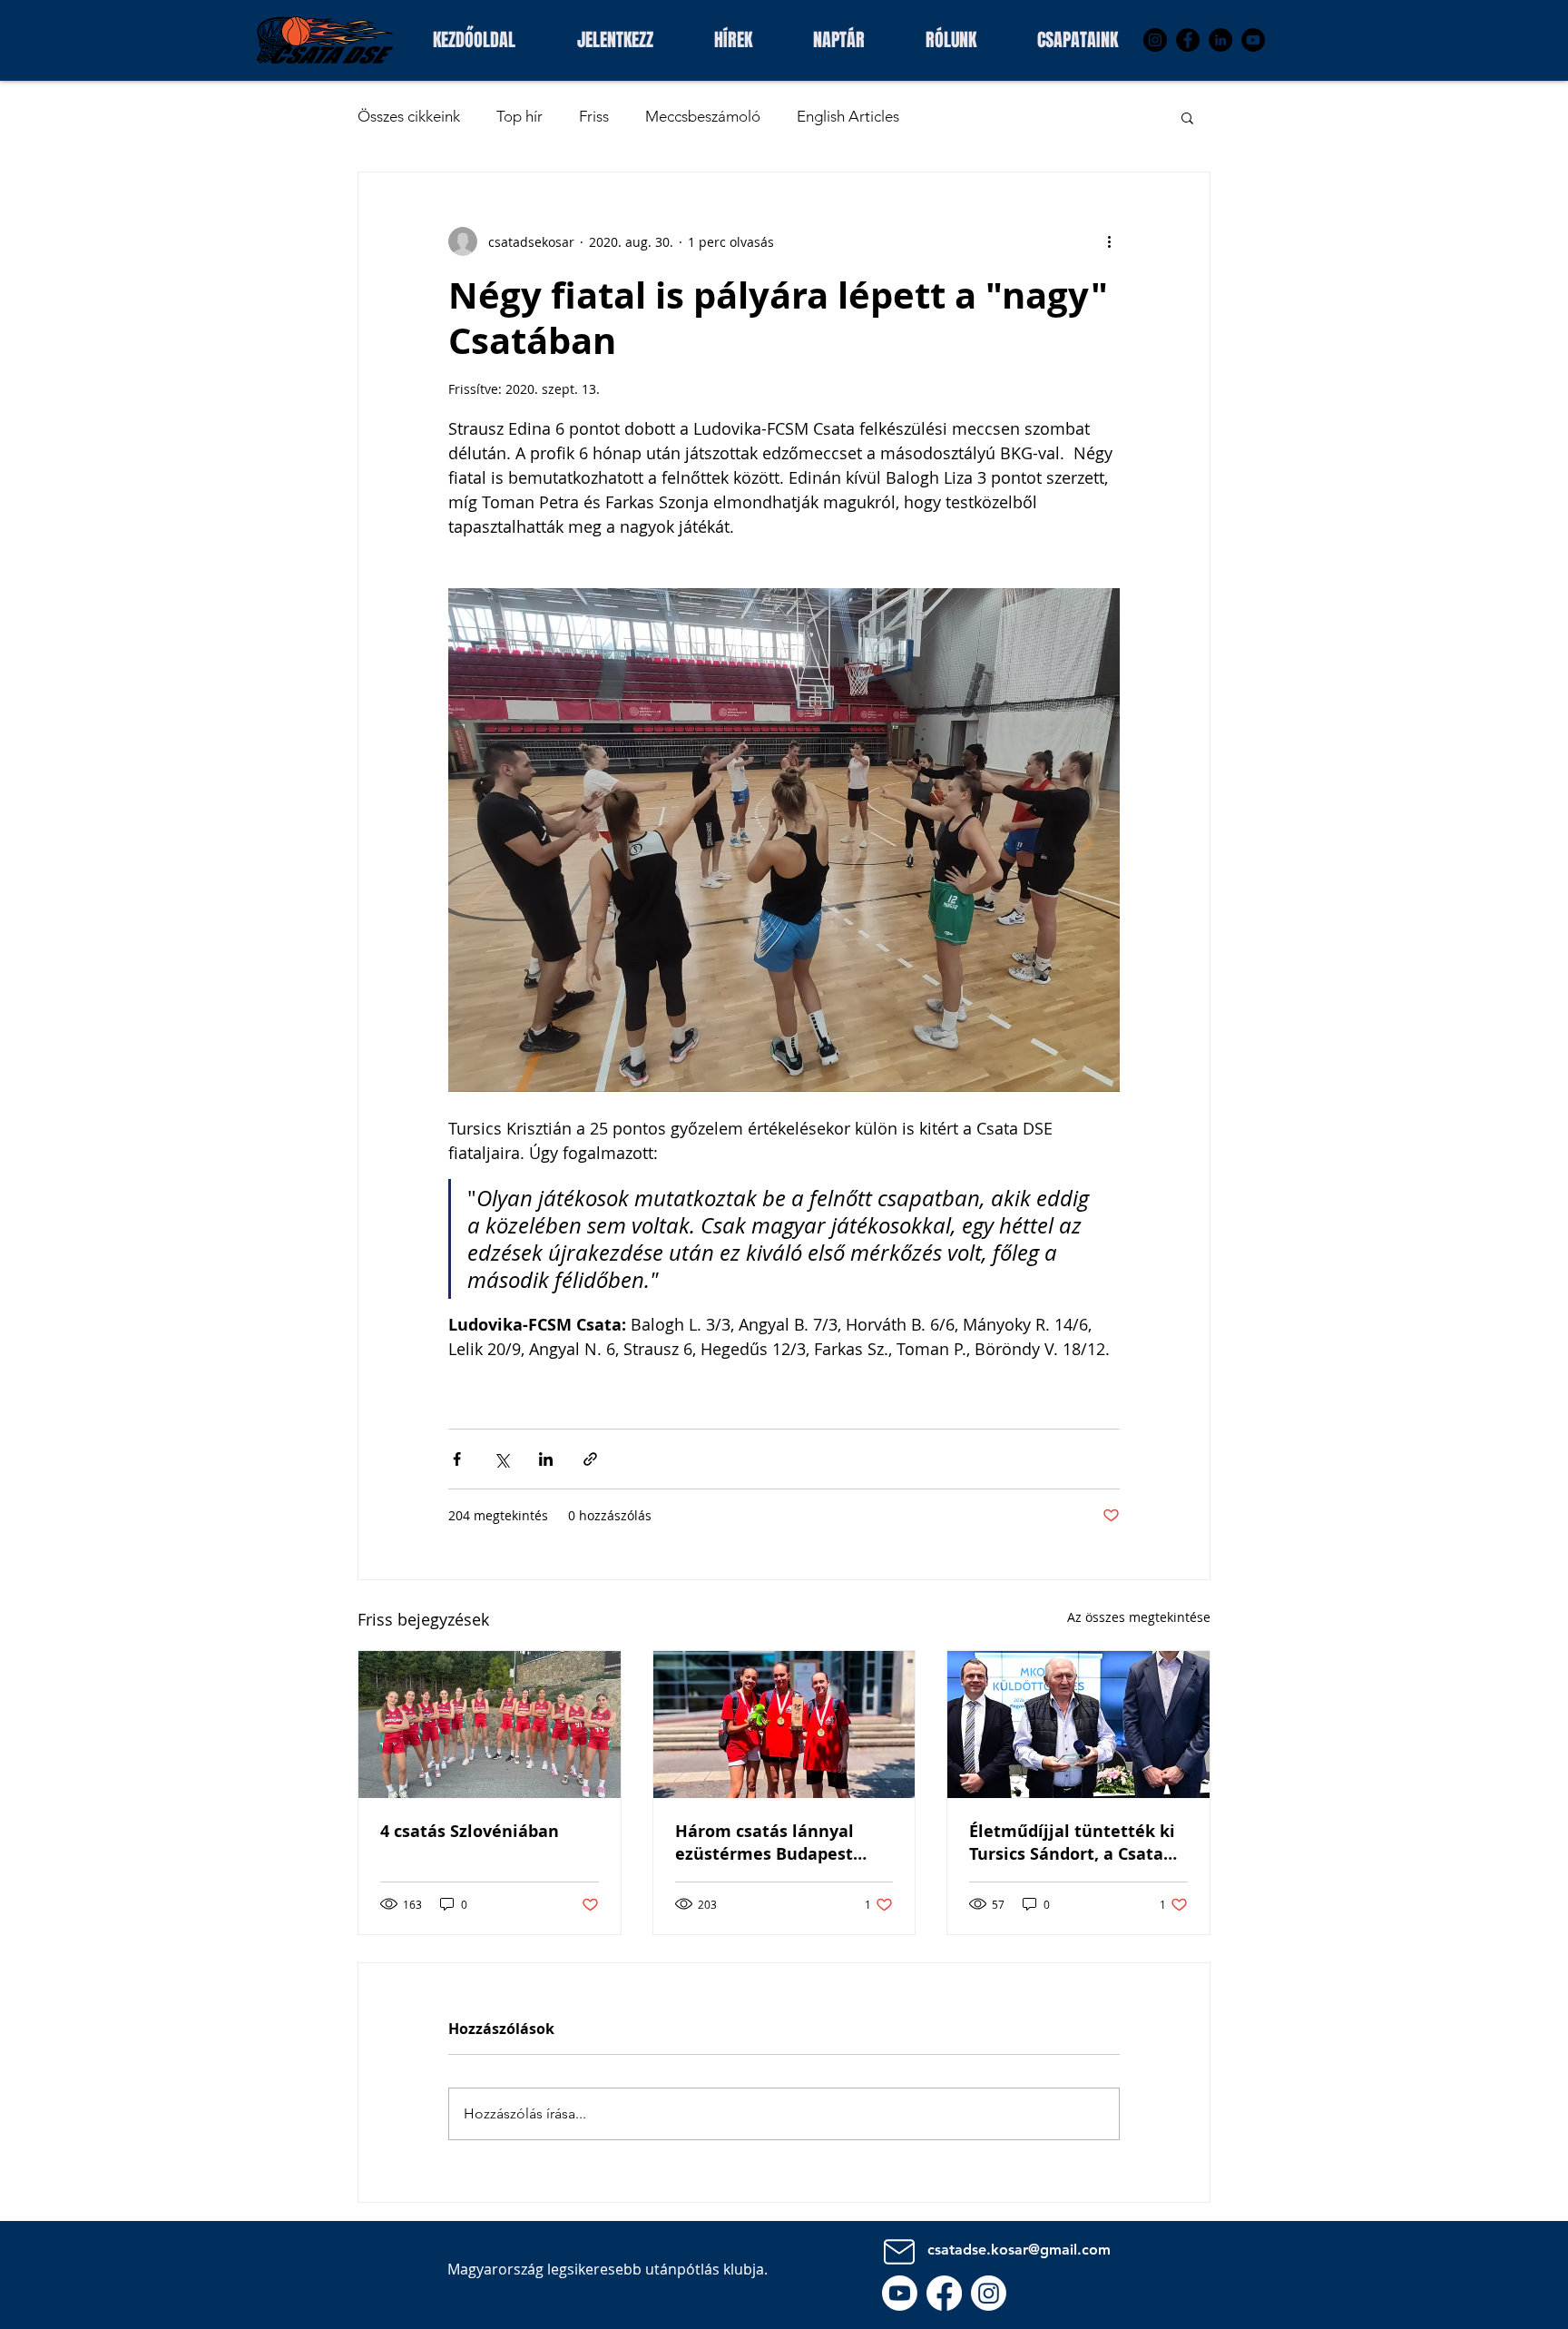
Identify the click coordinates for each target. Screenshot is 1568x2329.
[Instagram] (1155, 40)
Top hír (519, 116)
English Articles (848, 116)
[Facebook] (1188, 40)
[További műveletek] (1109, 241)
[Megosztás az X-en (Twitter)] (501, 1459)
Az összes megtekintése (1139, 1617)
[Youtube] (900, 2293)
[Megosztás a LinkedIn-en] (546, 1459)
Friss (594, 116)
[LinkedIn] (1220, 40)
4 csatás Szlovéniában (470, 1831)
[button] (1077, 38)
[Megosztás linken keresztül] (590, 1459)
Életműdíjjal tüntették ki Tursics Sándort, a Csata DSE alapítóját (1072, 1843)
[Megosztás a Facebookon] (457, 1459)
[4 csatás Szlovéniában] (490, 1725)
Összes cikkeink (409, 116)
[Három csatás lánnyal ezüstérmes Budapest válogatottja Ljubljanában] (784, 1725)
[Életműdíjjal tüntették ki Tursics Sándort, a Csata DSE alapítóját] (1078, 1725)
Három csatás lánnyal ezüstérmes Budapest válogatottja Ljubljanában (782, 1843)
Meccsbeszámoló (703, 116)
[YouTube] (1253, 40)
